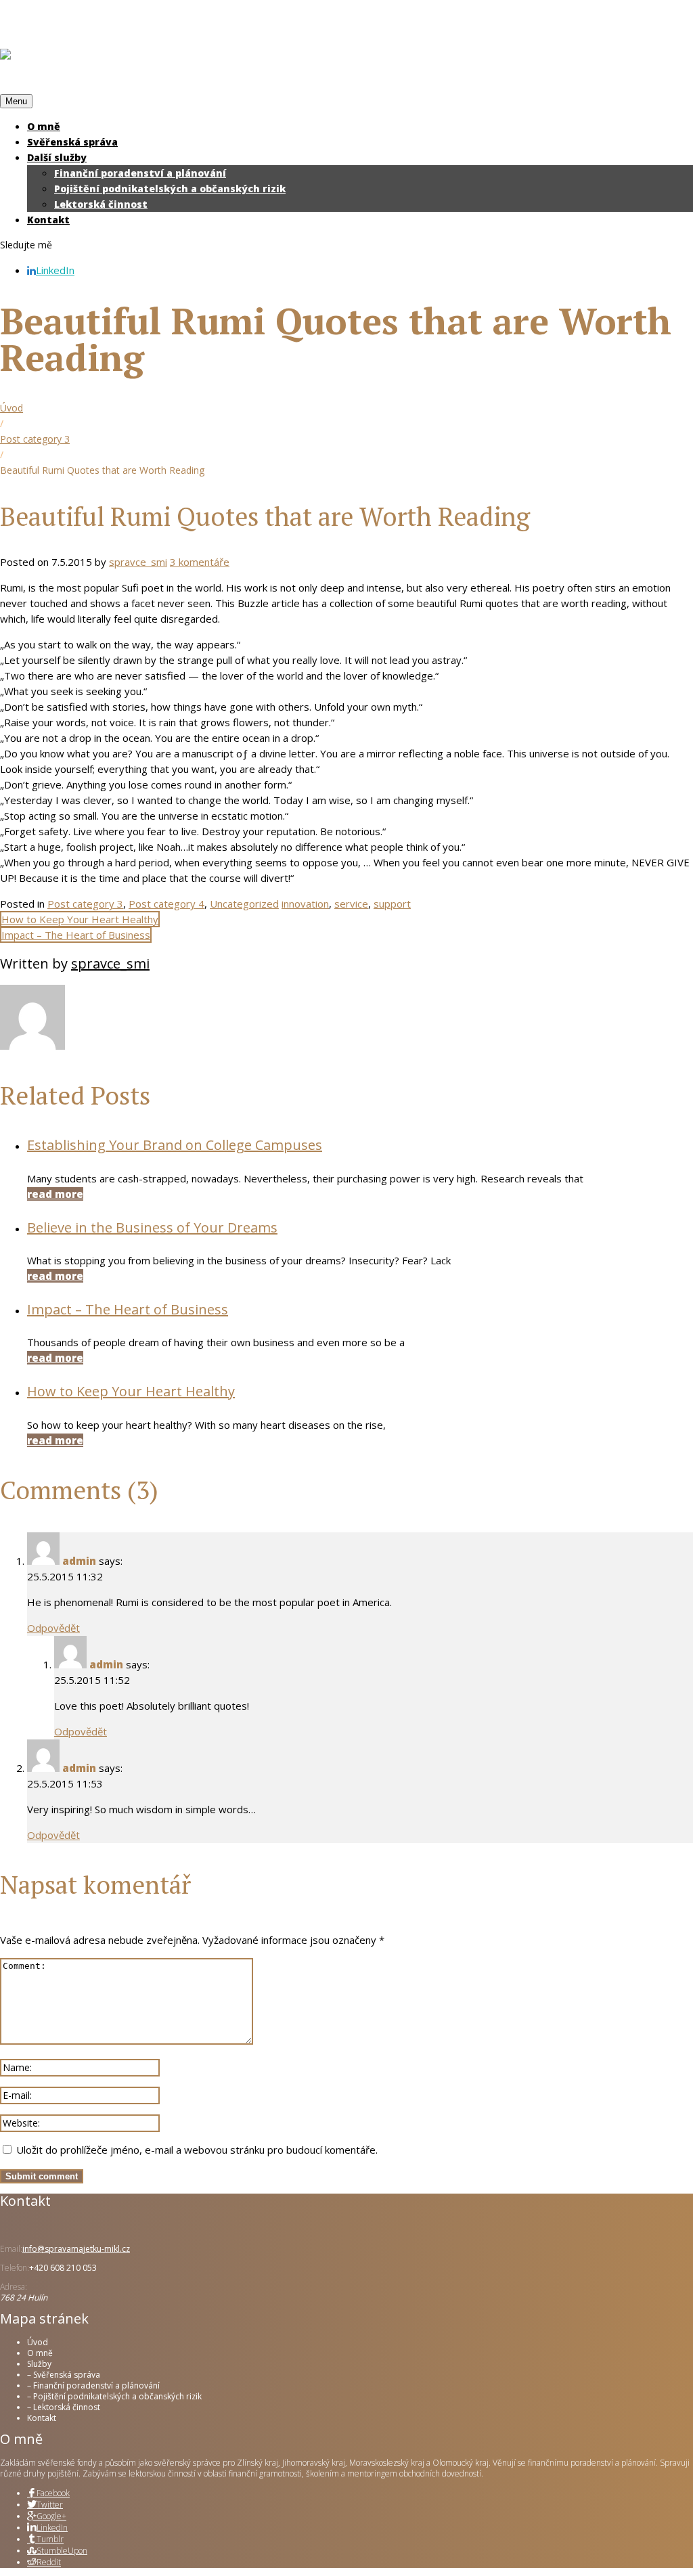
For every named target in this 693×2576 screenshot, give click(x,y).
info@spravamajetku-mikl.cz (76, 2249)
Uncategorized (244, 904)
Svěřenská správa (72, 142)
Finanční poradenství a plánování (140, 173)
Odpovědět (53, 1628)
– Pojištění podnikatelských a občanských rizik (114, 2396)
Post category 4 (166, 904)
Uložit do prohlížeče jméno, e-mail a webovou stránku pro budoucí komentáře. (197, 2150)
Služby (39, 2364)
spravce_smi (138, 562)
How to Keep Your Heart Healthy (80, 919)
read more (55, 1194)
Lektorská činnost (101, 204)
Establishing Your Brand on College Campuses (175, 1145)
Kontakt (48, 220)
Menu (16, 101)
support (392, 904)
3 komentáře (200, 562)
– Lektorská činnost (64, 2407)
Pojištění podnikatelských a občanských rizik (170, 188)
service (351, 904)
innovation (305, 904)
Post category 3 (35, 439)
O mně (44, 126)
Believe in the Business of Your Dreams (152, 1227)
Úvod (12, 408)
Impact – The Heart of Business (76, 935)
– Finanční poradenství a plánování (93, 2385)
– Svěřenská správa (64, 2375)
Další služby (57, 157)
